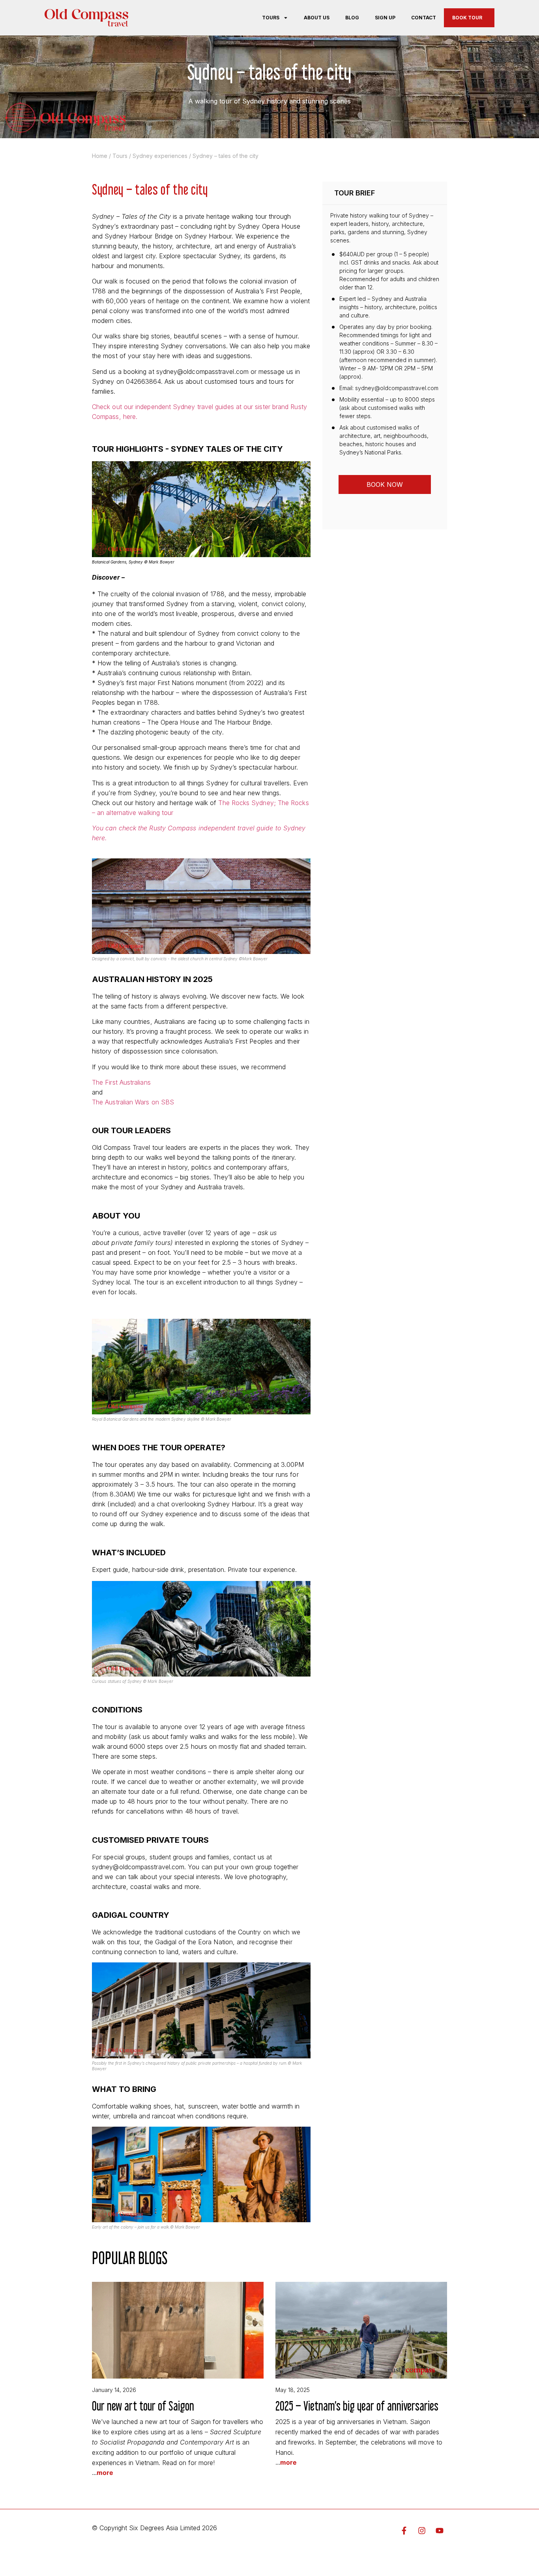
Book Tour (467, 18)
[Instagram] (422, 2531)
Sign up (385, 18)
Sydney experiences (160, 156)
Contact (424, 18)
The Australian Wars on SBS (133, 1102)
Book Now (385, 484)
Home (100, 156)
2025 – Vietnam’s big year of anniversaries (357, 2406)
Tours (271, 18)
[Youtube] (440, 2531)
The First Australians (121, 1082)
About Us (317, 18)
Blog (352, 18)
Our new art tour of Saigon (143, 2406)
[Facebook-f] (404, 2531)
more (105, 2473)
